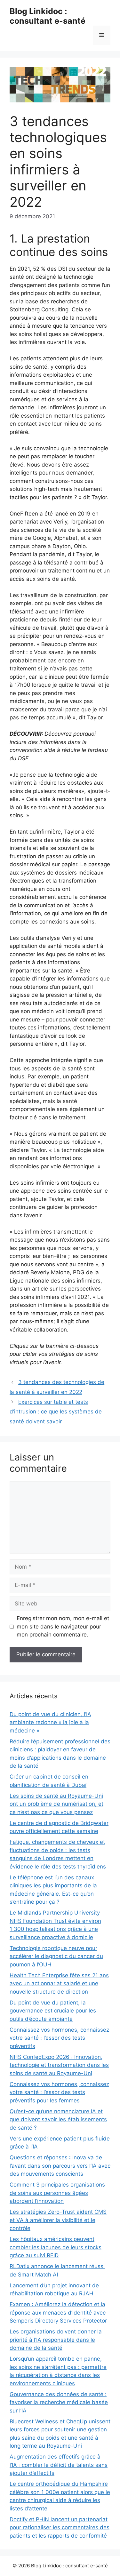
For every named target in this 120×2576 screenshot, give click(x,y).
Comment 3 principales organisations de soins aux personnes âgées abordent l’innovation (57, 2193)
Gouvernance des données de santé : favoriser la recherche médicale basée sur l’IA (59, 2402)
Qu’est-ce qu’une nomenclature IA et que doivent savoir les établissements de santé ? (58, 2120)
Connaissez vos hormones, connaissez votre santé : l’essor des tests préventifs (59, 2038)
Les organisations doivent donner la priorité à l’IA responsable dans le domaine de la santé (56, 2340)
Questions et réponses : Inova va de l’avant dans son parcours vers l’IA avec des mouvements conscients (60, 2166)
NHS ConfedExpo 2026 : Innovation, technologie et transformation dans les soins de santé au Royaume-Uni (59, 2065)
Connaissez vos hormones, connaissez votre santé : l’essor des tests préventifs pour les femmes (59, 2092)
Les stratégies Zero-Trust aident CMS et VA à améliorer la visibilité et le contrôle (58, 2220)
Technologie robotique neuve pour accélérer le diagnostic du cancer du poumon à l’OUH (56, 1956)
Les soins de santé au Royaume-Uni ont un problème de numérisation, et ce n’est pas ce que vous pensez (56, 1804)
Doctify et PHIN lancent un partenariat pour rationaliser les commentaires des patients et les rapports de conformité (60, 2528)
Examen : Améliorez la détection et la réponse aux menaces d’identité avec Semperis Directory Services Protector (58, 2312)
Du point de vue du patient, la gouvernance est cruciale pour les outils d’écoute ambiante (53, 2011)
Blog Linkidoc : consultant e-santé (48, 16)
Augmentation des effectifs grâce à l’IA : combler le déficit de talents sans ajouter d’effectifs (59, 2465)
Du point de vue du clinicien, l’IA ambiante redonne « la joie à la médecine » (50, 1722)
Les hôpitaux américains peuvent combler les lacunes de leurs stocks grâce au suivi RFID (56, 2247)
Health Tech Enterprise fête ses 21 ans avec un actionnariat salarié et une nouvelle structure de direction (59, 1984)
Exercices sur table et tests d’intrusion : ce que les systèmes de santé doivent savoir (56, 1412)
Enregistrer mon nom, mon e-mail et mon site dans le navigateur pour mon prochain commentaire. (63, 1626)
